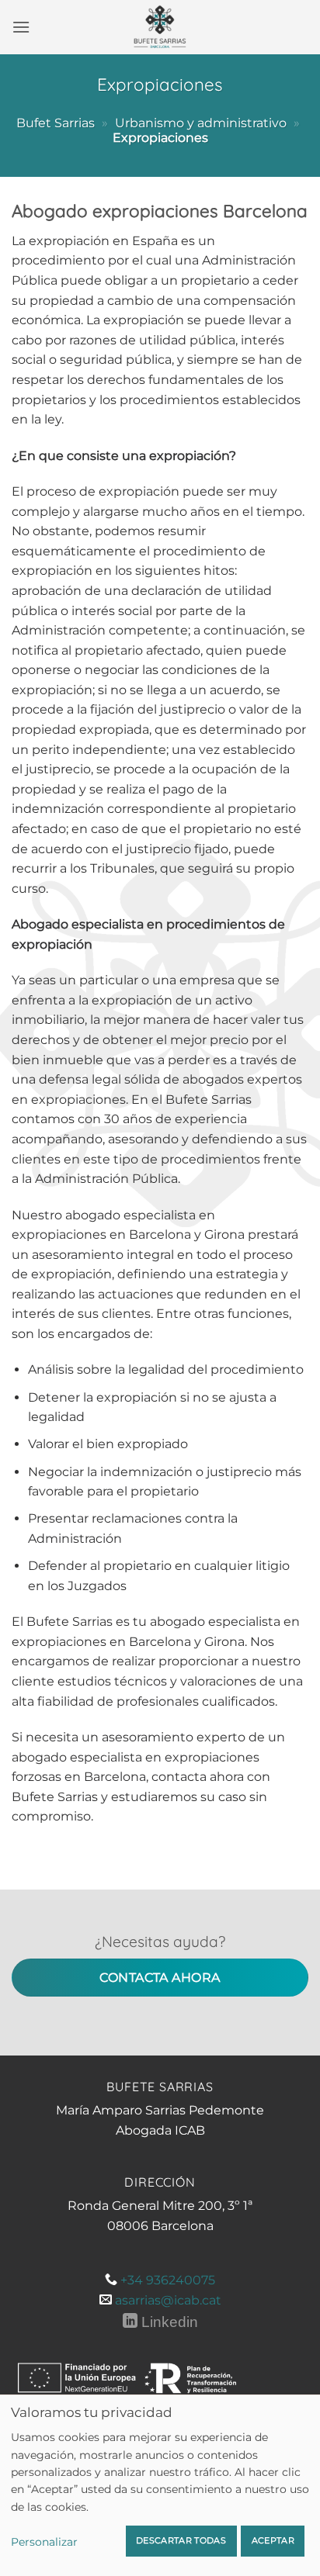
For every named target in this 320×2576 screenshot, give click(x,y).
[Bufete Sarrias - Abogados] (160, 27)
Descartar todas (181, 2540)
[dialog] (160, 2485)
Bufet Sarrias (56, 123)
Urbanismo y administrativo (201, 123)
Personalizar (44, 2542)
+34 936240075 (168, 2280)
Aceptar (273, 2540)
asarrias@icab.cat (168, 2300)
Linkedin (167, 2322)
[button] (21, 27)
